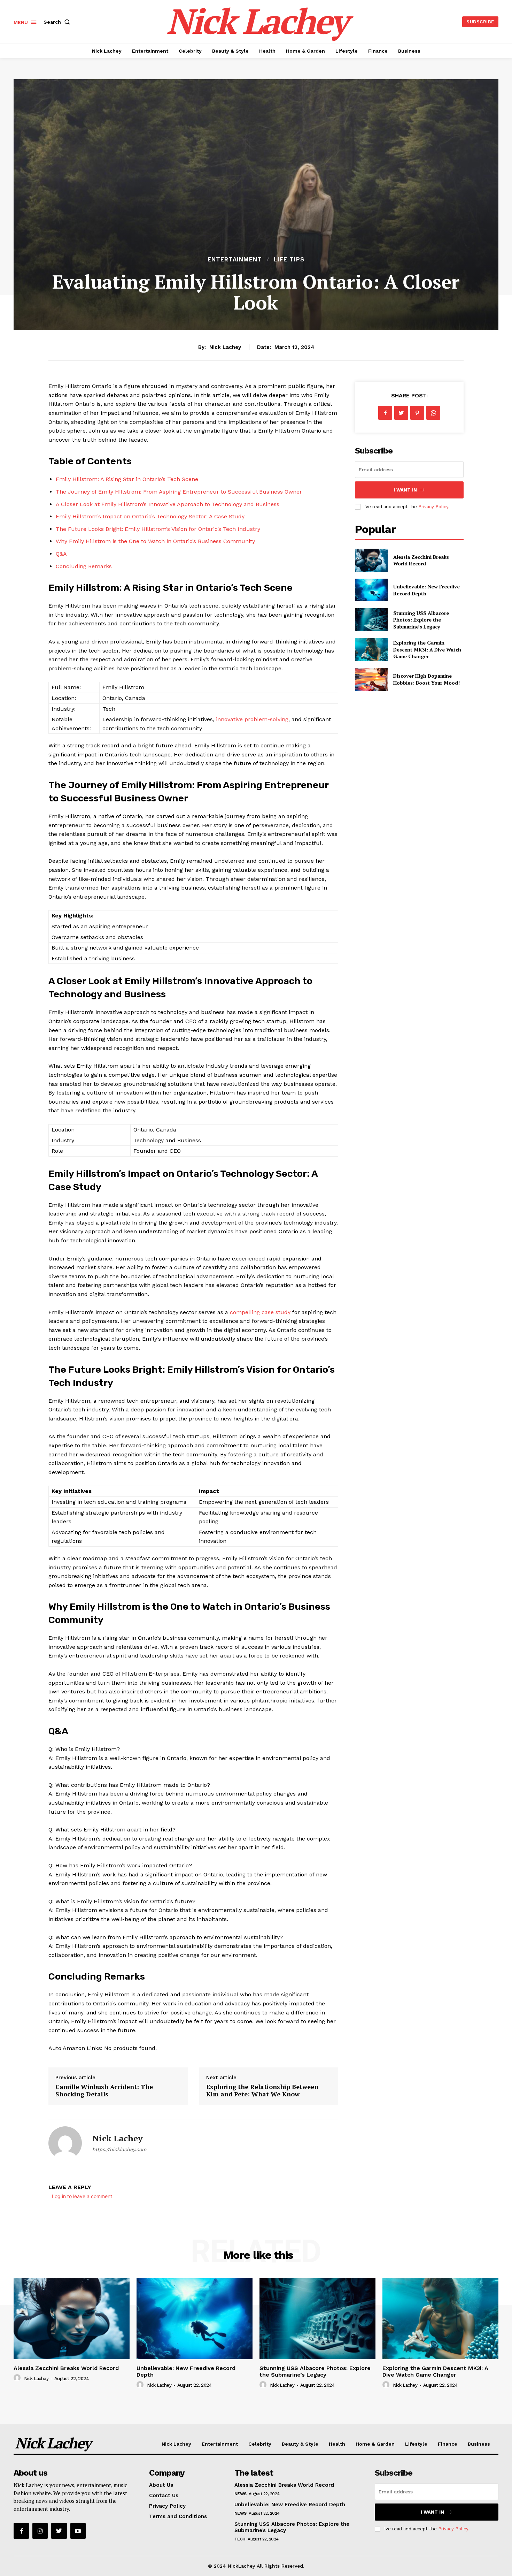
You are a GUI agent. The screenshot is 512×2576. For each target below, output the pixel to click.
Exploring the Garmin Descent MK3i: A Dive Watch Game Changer (427, 649)
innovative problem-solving (252, 719)
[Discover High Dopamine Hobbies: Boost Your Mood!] (371, 679)
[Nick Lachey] (65, 2143)
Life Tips (289, 260)
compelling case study (260, 1312)
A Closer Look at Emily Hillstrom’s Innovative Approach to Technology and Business (168, 504)
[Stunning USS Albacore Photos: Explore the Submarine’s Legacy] (371, 620)
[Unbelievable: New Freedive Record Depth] (371, 590)
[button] (58, 22)
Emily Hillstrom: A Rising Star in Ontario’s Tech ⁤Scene (127, 479)
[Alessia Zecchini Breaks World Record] (371, 560)
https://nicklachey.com (119, 2149)
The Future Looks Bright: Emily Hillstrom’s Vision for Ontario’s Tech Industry (158, 529)
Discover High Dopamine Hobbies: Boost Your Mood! (426, 679)
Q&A (61, 554)
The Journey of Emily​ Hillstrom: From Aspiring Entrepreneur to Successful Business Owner (179, 492)
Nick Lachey (225, 347)
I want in (405, 490)
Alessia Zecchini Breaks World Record (421, 560)
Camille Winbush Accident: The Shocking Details (104, 2090)
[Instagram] (40, 2531)
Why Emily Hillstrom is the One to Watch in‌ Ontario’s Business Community (155, 541)
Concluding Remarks (84, 566)
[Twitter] (401, 413)
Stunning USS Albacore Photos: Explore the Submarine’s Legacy (421, 620)
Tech (240, 2539)
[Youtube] (78, 2531)
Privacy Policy (433, 507)
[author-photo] (18, 2378)
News (241, 2494)
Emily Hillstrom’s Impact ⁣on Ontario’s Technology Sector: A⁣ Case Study (150, 516)
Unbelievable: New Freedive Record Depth (290, 2505)
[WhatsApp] (433, 413)
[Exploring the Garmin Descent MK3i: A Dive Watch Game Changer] (371, 650)
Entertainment (235, 260)
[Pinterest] (417, 413)
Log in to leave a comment (82, 2196)
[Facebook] (385, 413)
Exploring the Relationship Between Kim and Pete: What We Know (262, 2090)
